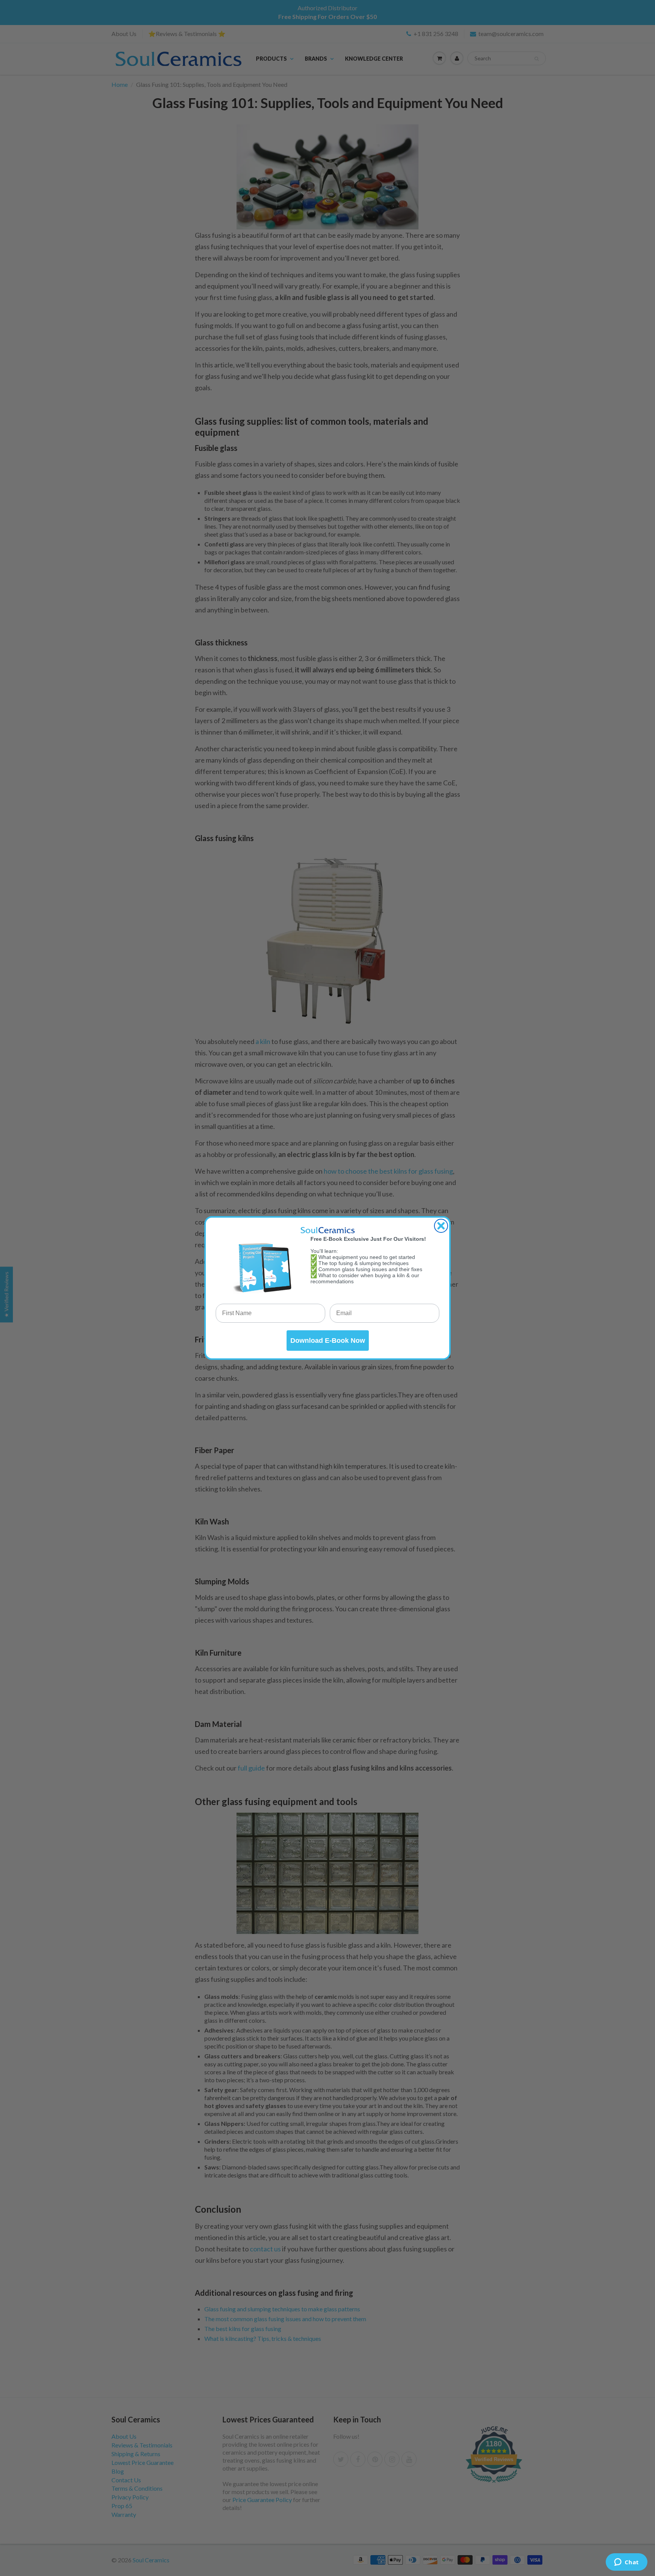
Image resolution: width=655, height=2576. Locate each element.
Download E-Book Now (328, 1341)
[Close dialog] (441, 1226)
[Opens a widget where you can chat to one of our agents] (626, 2563)
